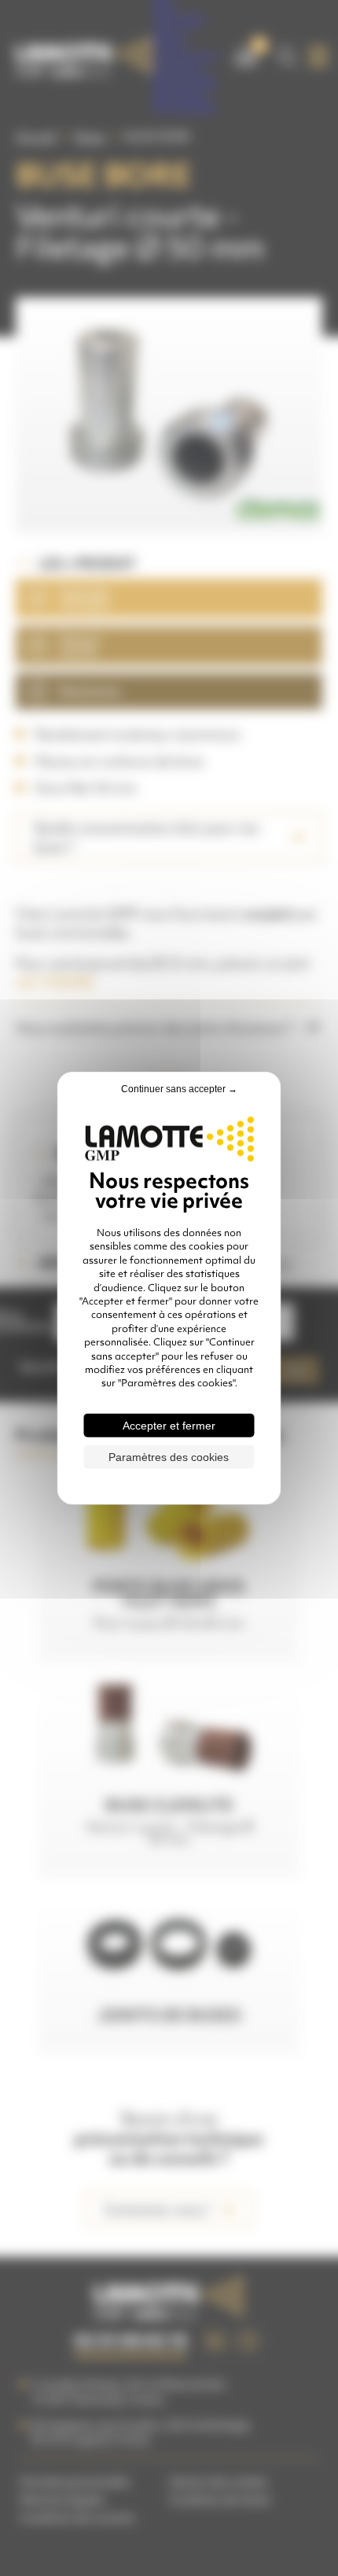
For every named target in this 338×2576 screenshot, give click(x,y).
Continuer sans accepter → (179, 1089)
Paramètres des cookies (169, 1456)
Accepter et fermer (169, 1425)
